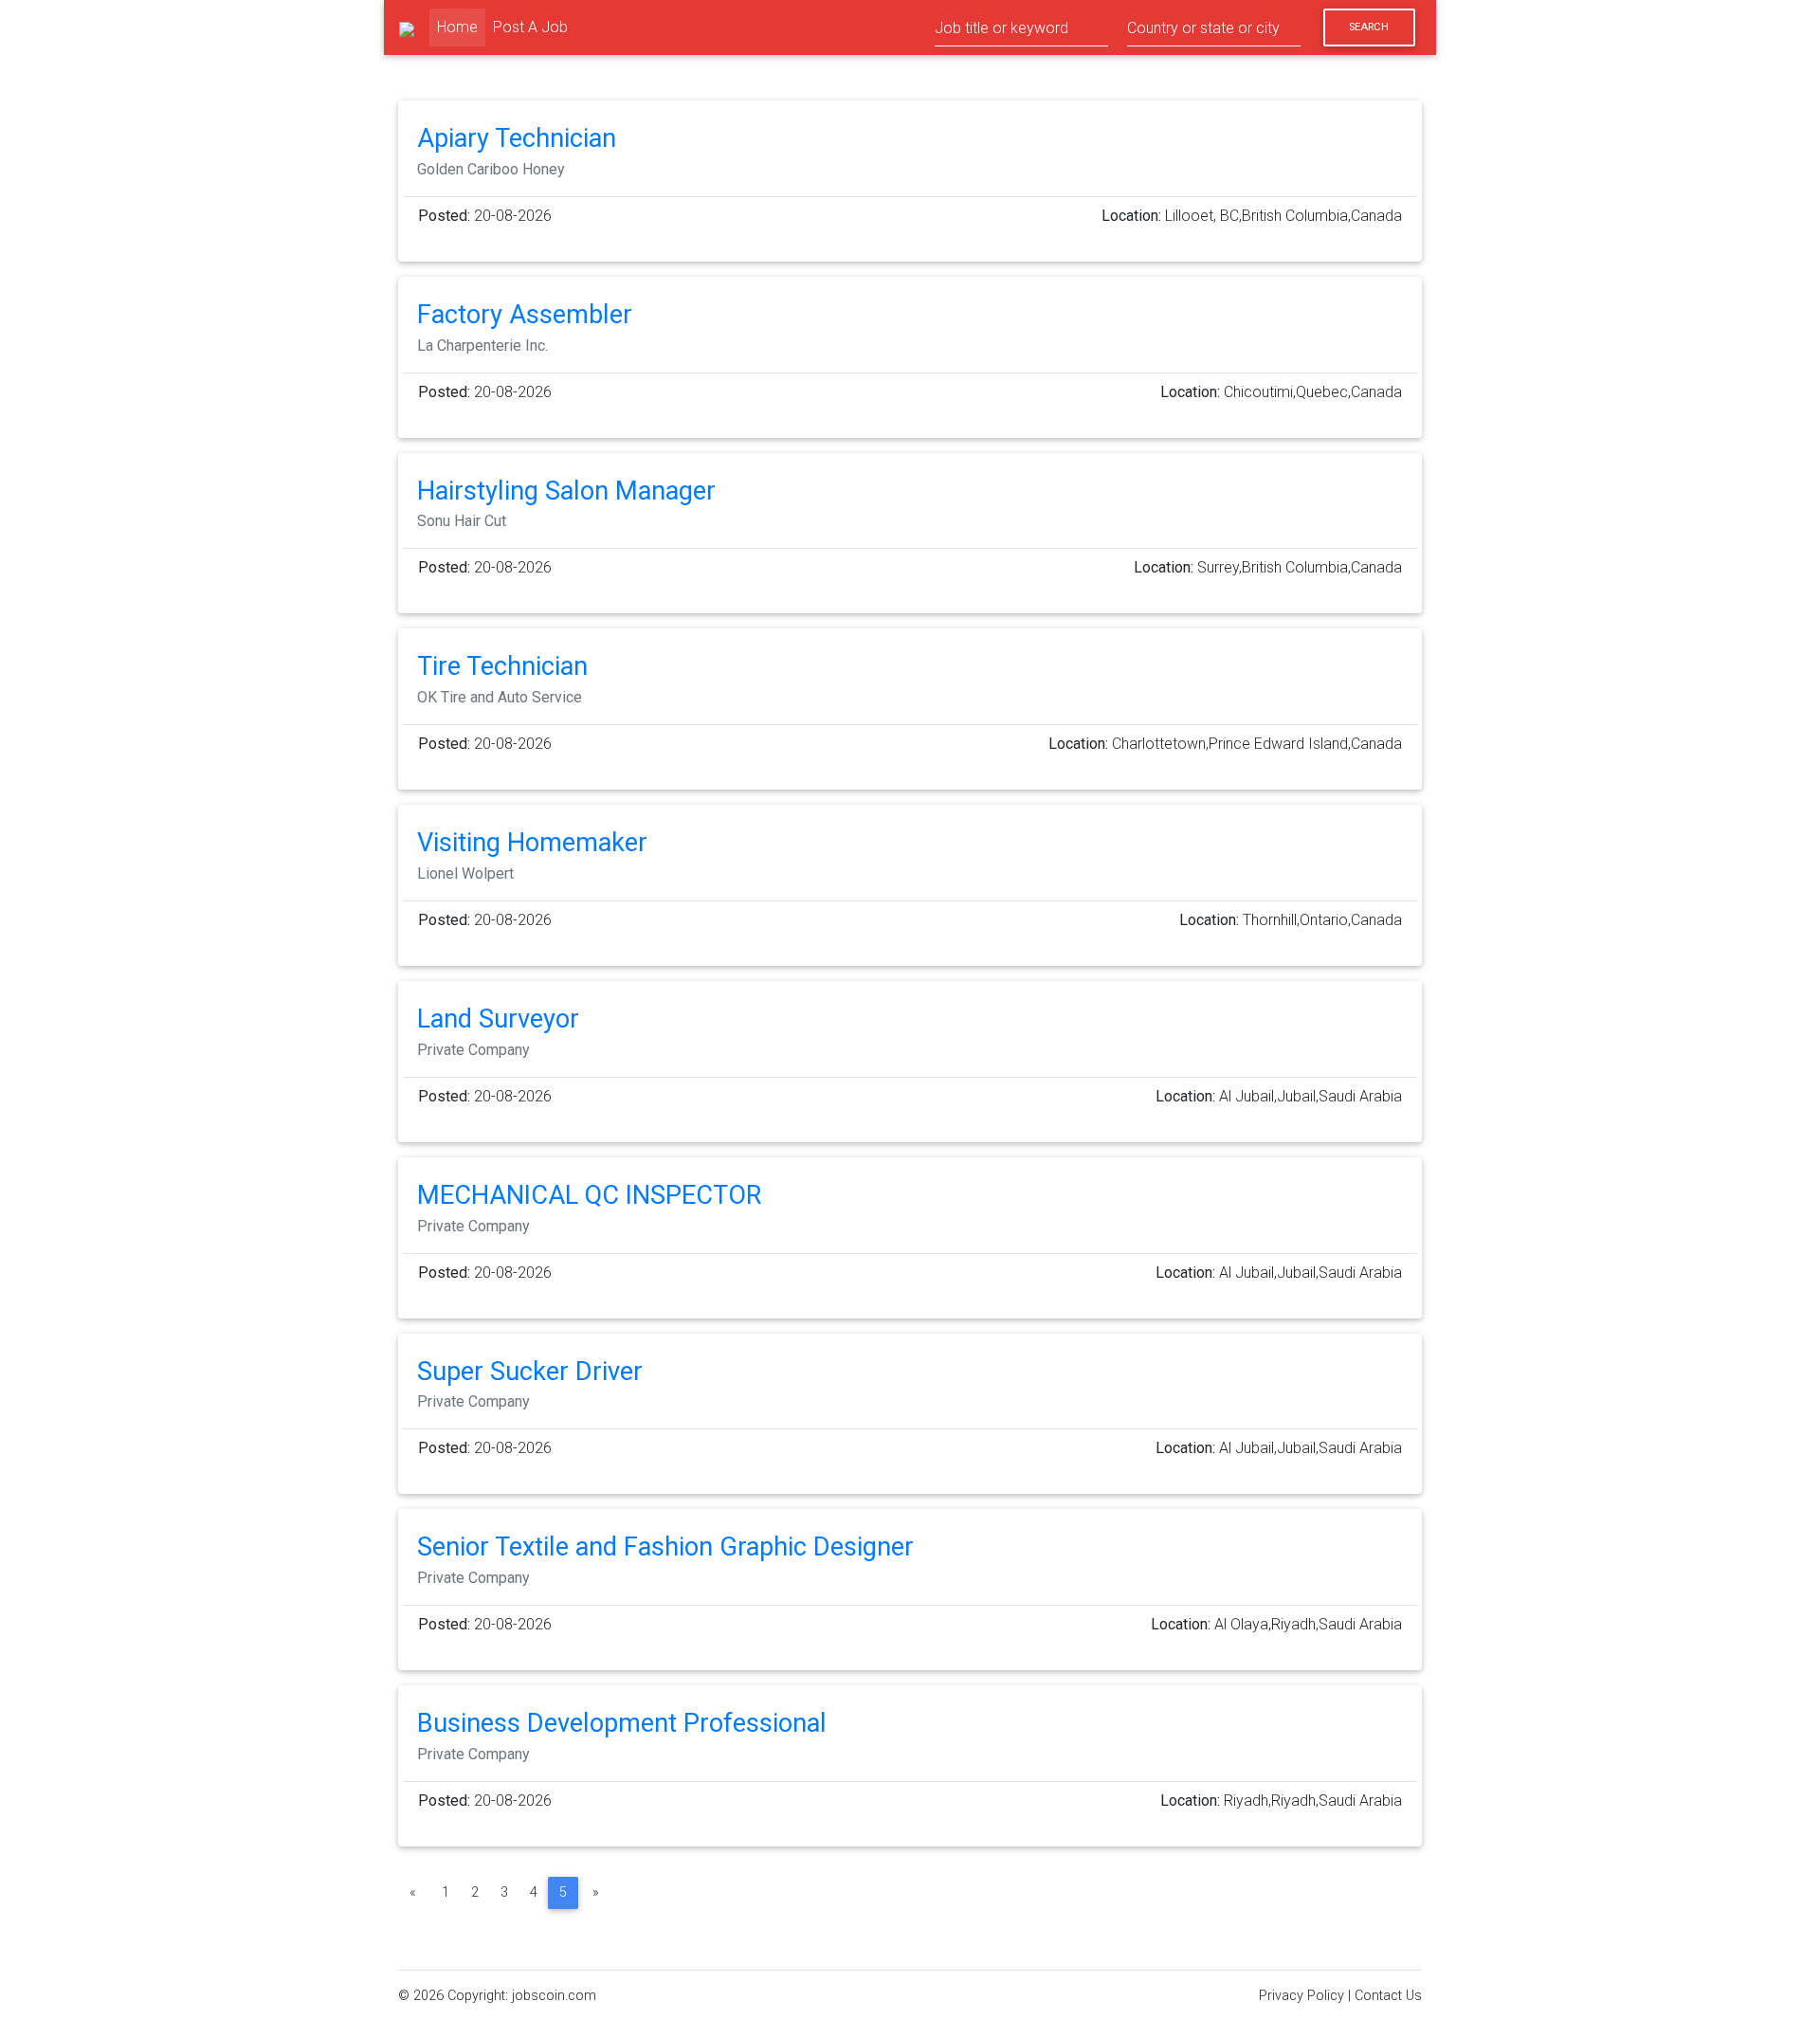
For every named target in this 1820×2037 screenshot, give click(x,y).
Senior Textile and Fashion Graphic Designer (665, 1547)
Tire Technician (502, 666)
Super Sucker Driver (530, 1372)
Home (461, 27)
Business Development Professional (622, 1723)
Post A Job (530, 27)
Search (1369, 27)
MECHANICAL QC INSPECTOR (589, 1195)
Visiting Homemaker (532, 843)
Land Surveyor (498, 1019)
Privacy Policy (1301, 1996)
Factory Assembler (525, 315)
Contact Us (1388, 1996)
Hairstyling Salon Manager (566, 491)
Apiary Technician (517, 138)
